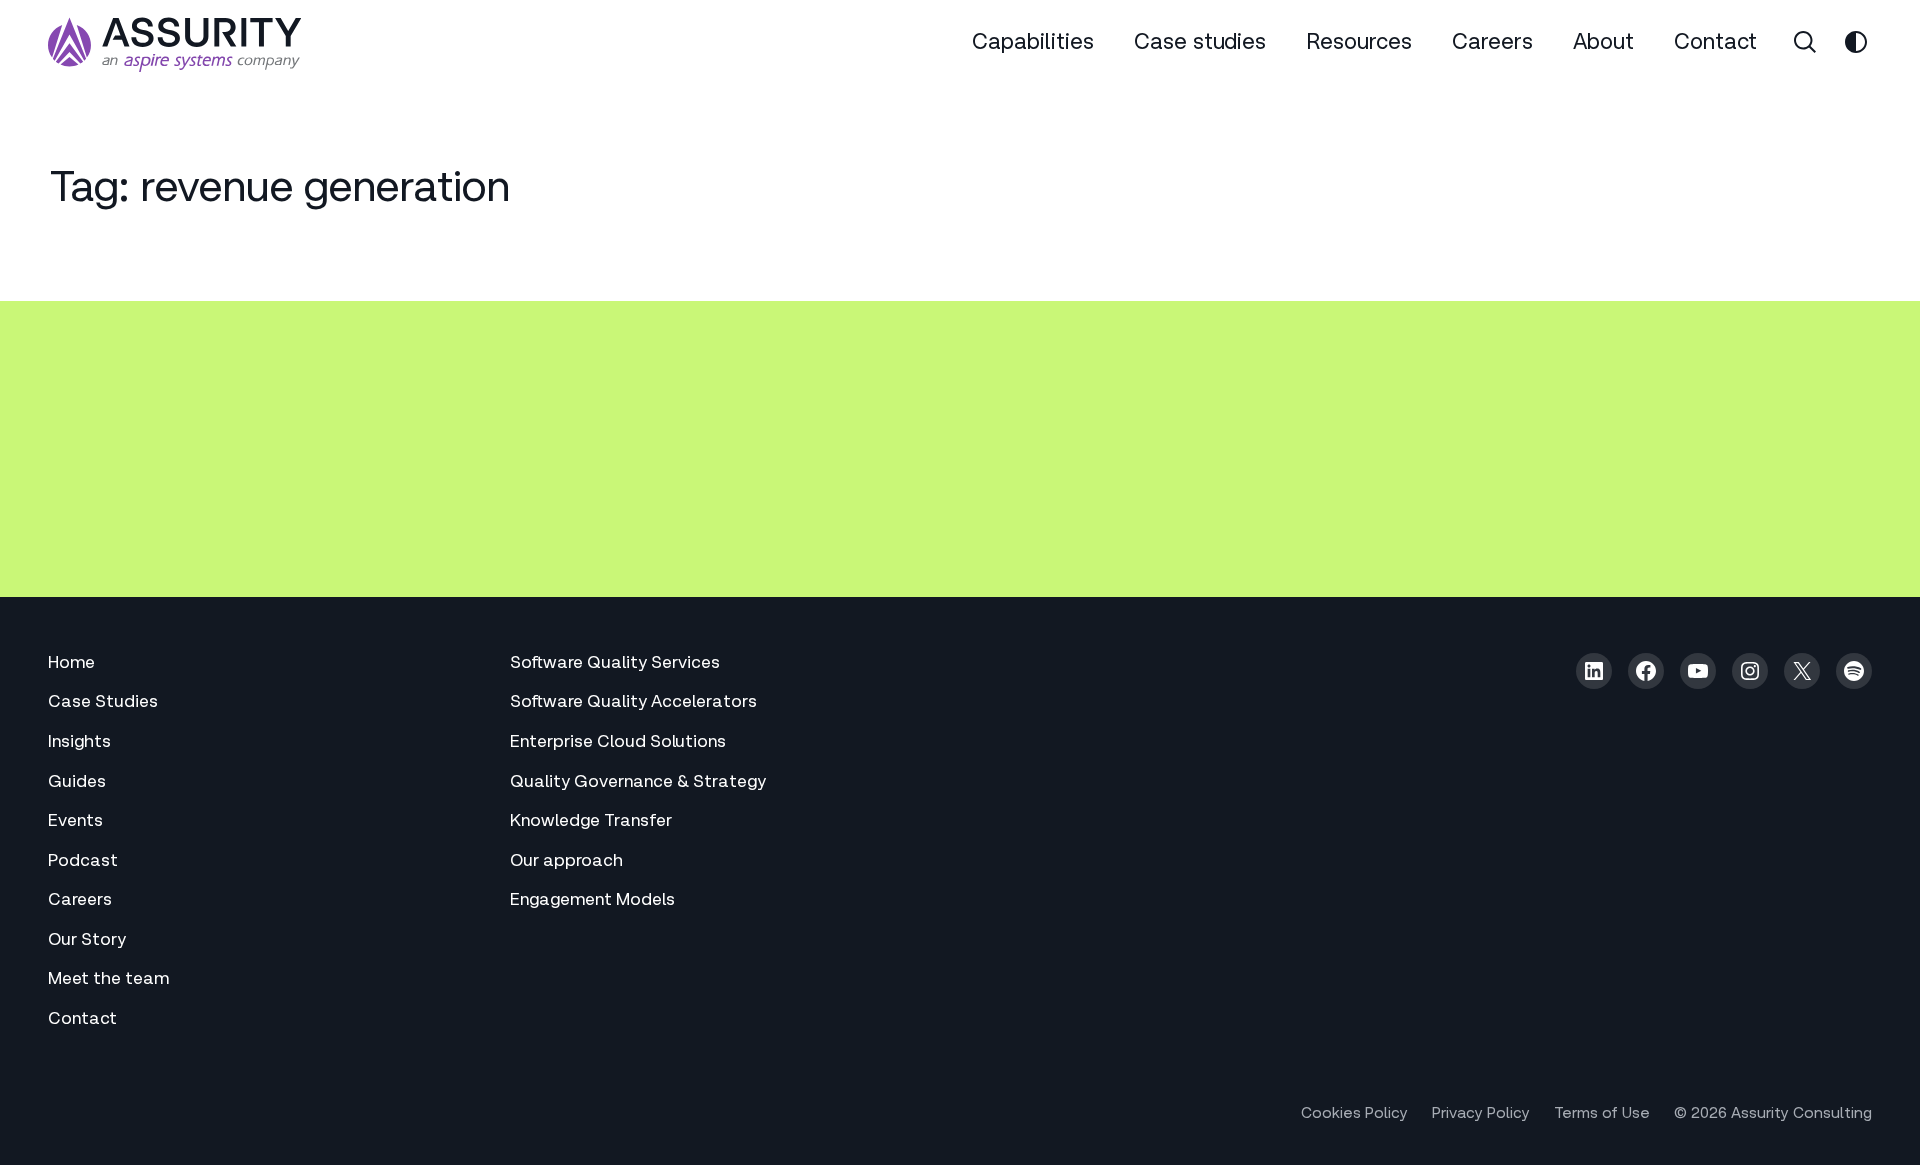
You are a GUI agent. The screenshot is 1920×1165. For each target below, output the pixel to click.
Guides (77, 783)
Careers (1492, 44)
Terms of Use (1602, 1114)
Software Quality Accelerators (633, 703)
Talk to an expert (165, 508)
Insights (79, 743)
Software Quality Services (615, 664)
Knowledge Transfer (591, 822)
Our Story (87, 941)
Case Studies (103, 703)
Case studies (1200, 44)
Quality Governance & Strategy (638, 783)
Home (71, 664)
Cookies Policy (1354, 1114)
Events (75, 822)
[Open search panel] (1805, 42)
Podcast (83, 862)
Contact (1715, 44)
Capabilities (1033, 44)
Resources (1359, 44)
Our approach (566, 862)
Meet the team (108, 980)
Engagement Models (592, 901)
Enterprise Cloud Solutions (618, 743)
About (1603, 44)
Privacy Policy (1481, 1114)
